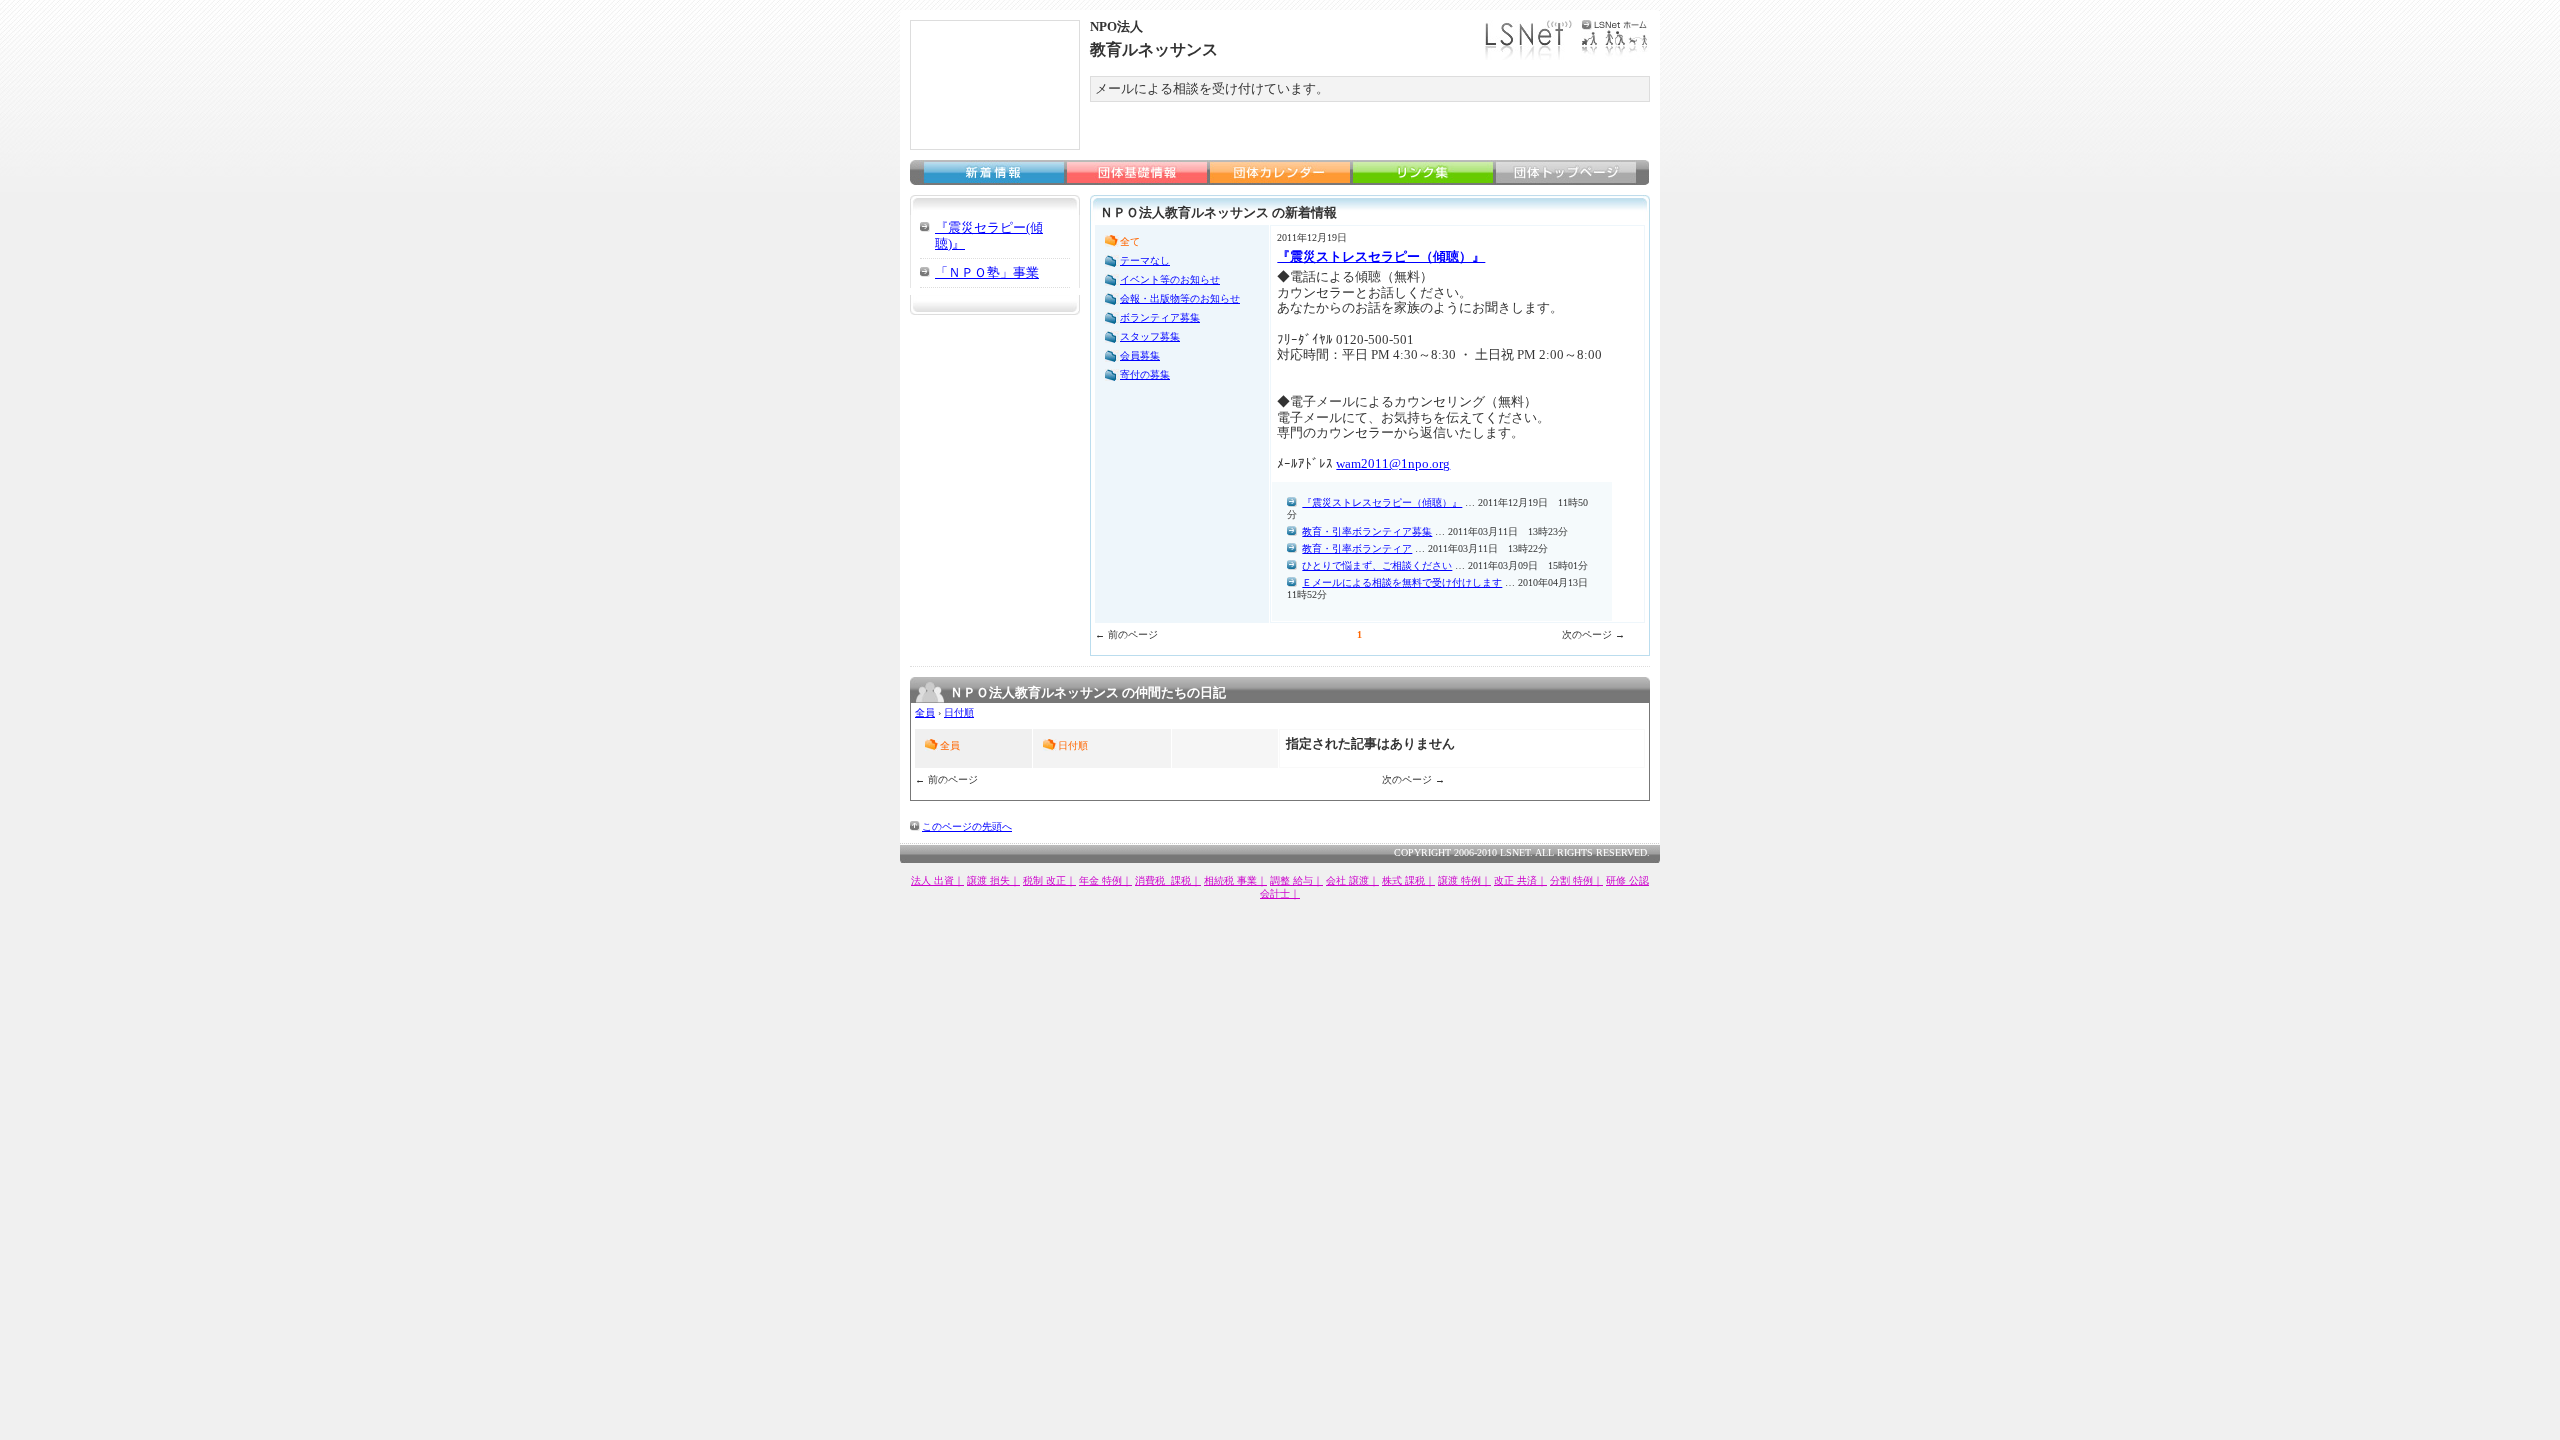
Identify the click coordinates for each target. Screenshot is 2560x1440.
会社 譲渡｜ (1352, 880)
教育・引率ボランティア (1357, 548)
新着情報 (994, 172)
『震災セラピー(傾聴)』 (989, 235)
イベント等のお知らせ (1170, 279)
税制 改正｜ (1049, 880)
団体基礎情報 (1137, 172)
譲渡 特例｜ (1464, 880)
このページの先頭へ (967, 826)
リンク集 (1423, 172)
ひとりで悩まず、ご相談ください (1377, 565)
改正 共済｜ (1520, 880)
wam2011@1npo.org (1393, 463)
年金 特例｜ (1105, 880)
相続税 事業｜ (1235, 880)
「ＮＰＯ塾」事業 (987, 272)
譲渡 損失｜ (993, 880)
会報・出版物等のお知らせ (1180, 298)
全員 (925, 712)
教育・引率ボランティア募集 (1367, 531)
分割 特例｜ (1576, 880)
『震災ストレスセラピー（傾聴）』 (1381, 256)
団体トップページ (1566, 172)
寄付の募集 (1145, 374)
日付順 (959, 712)
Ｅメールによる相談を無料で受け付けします (1402, 582)
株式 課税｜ (1408, 880)
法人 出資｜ (937, 880)
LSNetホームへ (1567, 40)
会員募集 (1140, 355)
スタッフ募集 (1150, 336)
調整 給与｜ (1296, 880)
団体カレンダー (1280, 172)
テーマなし (1145, 260)
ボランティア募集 (1160, 317)
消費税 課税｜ (1168, 880)
